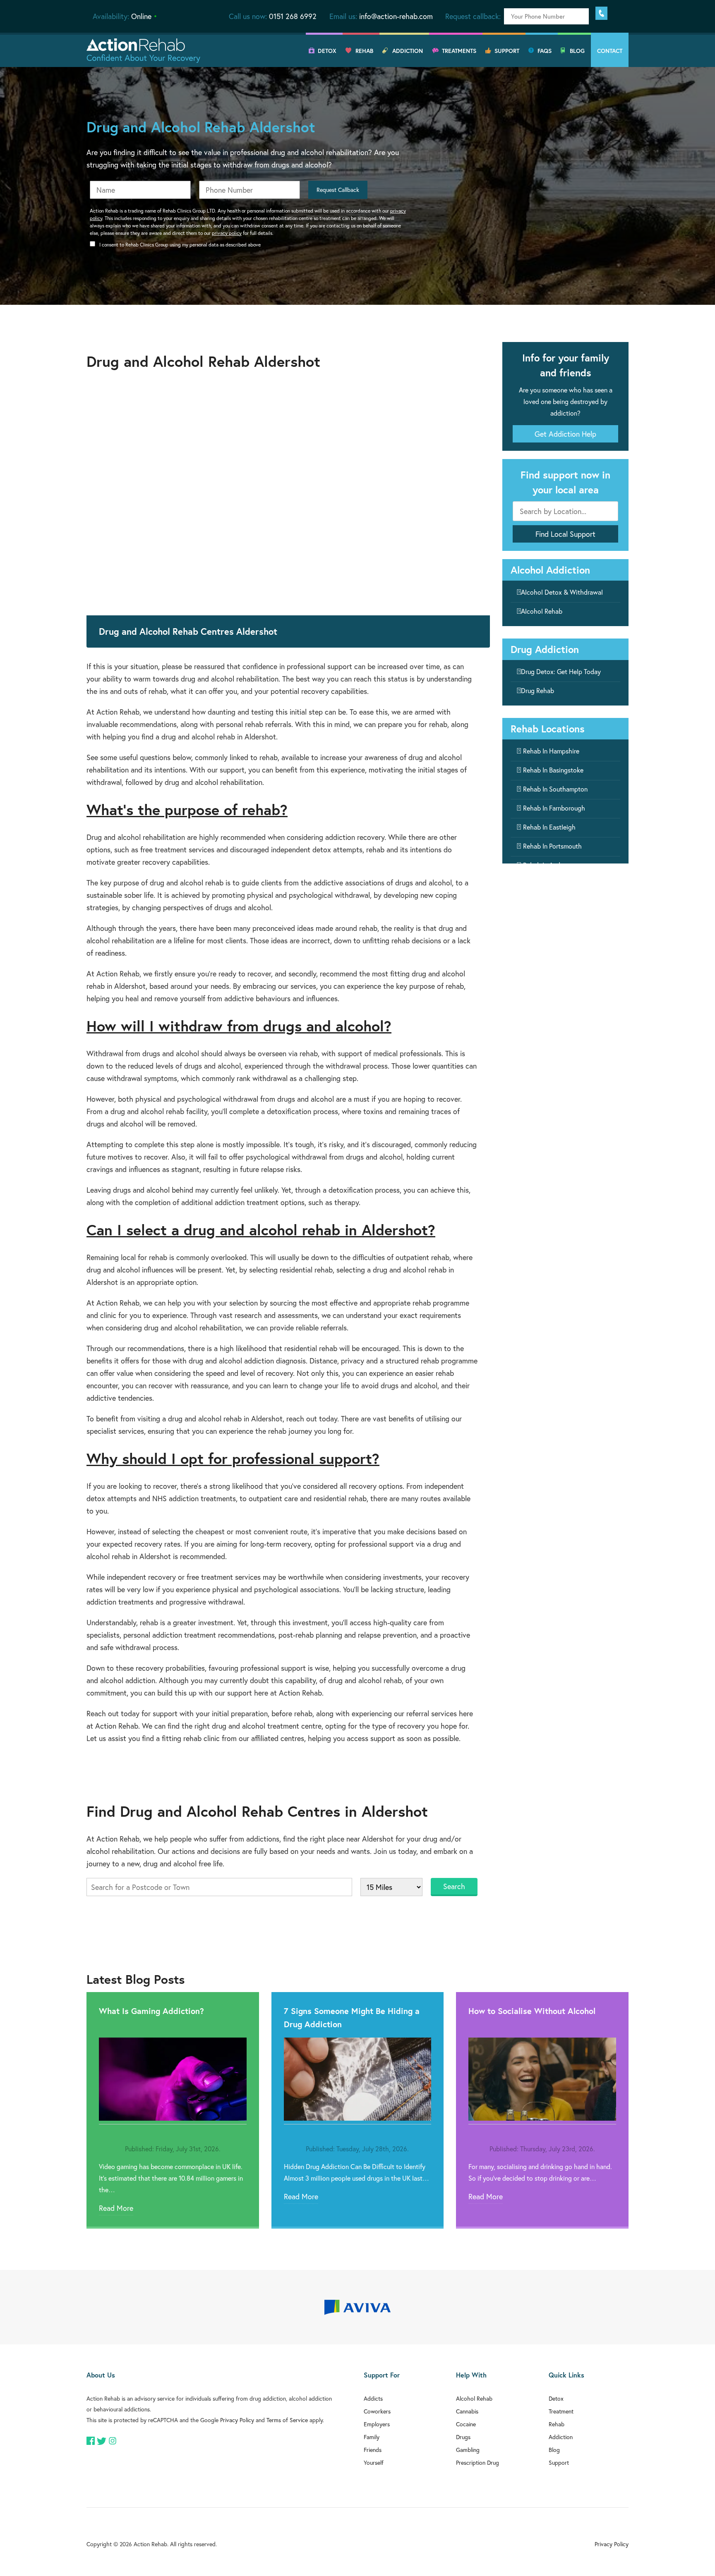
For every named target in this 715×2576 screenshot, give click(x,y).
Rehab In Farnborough (554, 808)
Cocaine (466, 2424)
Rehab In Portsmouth (552, 846)
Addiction (408, 51)
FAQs (545, 51)
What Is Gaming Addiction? (151, 2011)
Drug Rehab (537, 690)
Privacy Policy (237, 2420)
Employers (377, 2424)
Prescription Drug (477, 2462)
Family (372, 2437)
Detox (327, 51)
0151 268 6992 (293, 16)
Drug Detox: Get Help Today (561, 671)
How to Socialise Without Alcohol (532, 2011)
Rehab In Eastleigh (549, 827)
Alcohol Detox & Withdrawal (562, 592)
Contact (610, 51)
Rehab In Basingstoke (553, 770)
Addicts (373, 2398)
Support (507, 51)
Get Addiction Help (565, 434)
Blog (577, 51)
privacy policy (227, 233)
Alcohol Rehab (542, 611)
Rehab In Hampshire (551, 751)
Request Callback (338, 190)
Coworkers (377, 2411)
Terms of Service (287, 2420)
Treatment (561, 2411)
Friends (373, 2450)
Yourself (374, 2462)
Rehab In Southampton (555, 789)
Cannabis (467, 2411)
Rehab (364, 51)
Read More (116, 2208)
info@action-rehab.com (396, 16)
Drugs (463, 2437)
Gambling (468, 2450)
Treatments (459, 51)
